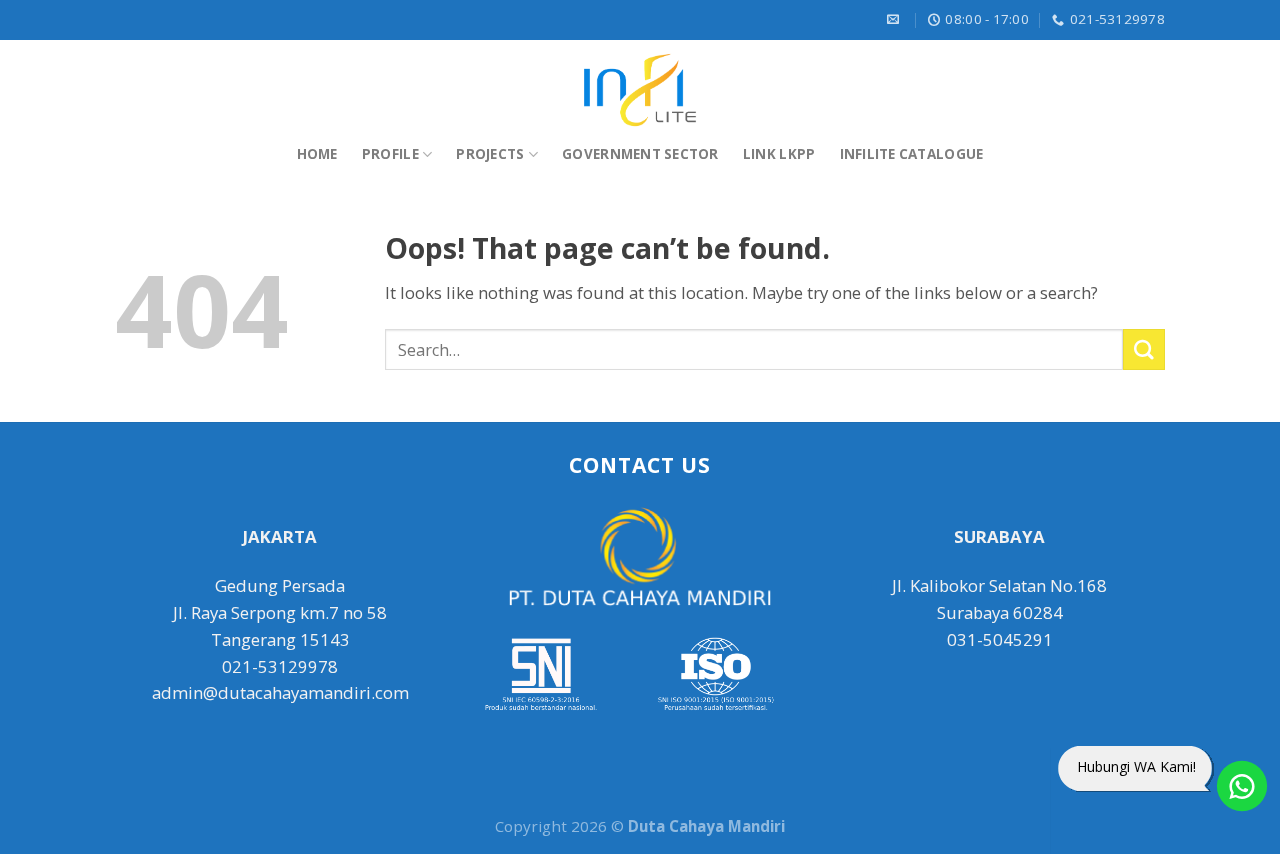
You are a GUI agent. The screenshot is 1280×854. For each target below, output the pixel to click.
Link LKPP (779, 154)
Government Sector (640, 154)
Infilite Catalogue (912, 154)
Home (317, 154)
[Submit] (1144, 349)
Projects (490, 154)
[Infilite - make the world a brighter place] (640, 90)
